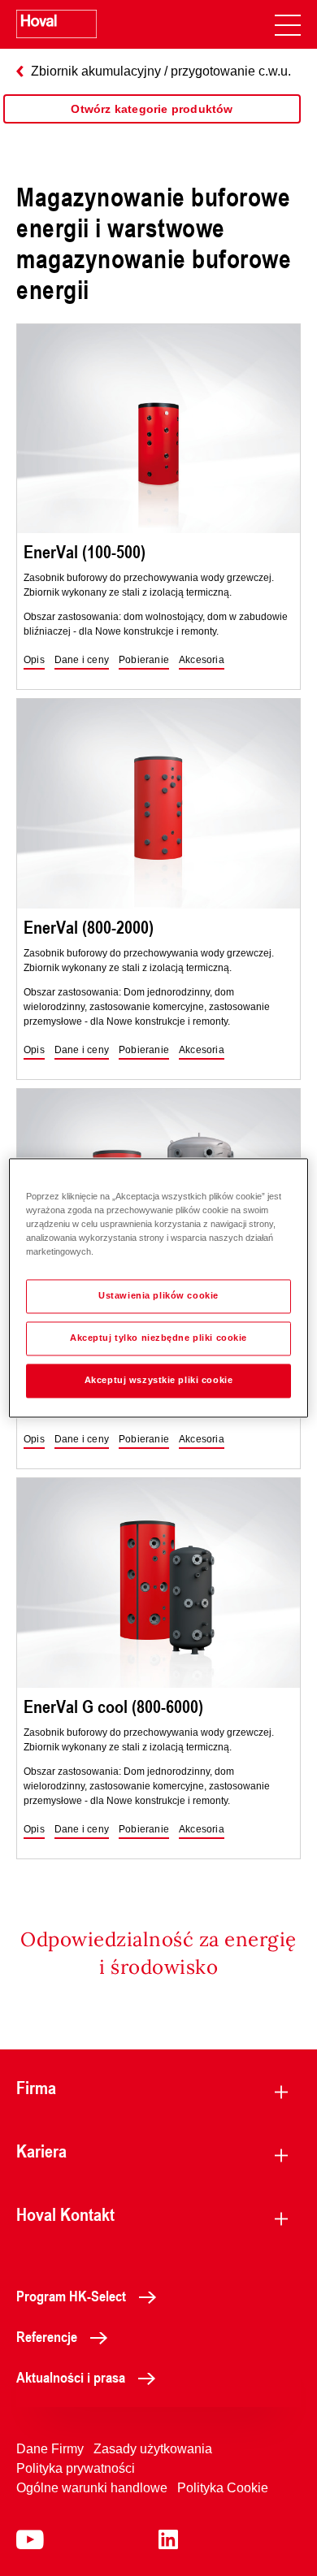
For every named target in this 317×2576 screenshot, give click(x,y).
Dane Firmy (50, 2449)
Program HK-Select (71, 2296)
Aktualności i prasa (71, 2377)
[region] (152, 125)
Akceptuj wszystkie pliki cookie (159, 1381)
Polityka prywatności (76, 2468)
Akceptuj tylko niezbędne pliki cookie (158, 1338)
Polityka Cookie (223, 2488)
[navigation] (288, 24)
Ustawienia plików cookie (158, 1296)
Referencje (47, 2336)
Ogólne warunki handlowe (92, 2488)
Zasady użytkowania (153, 2449)
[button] (34, 661)
